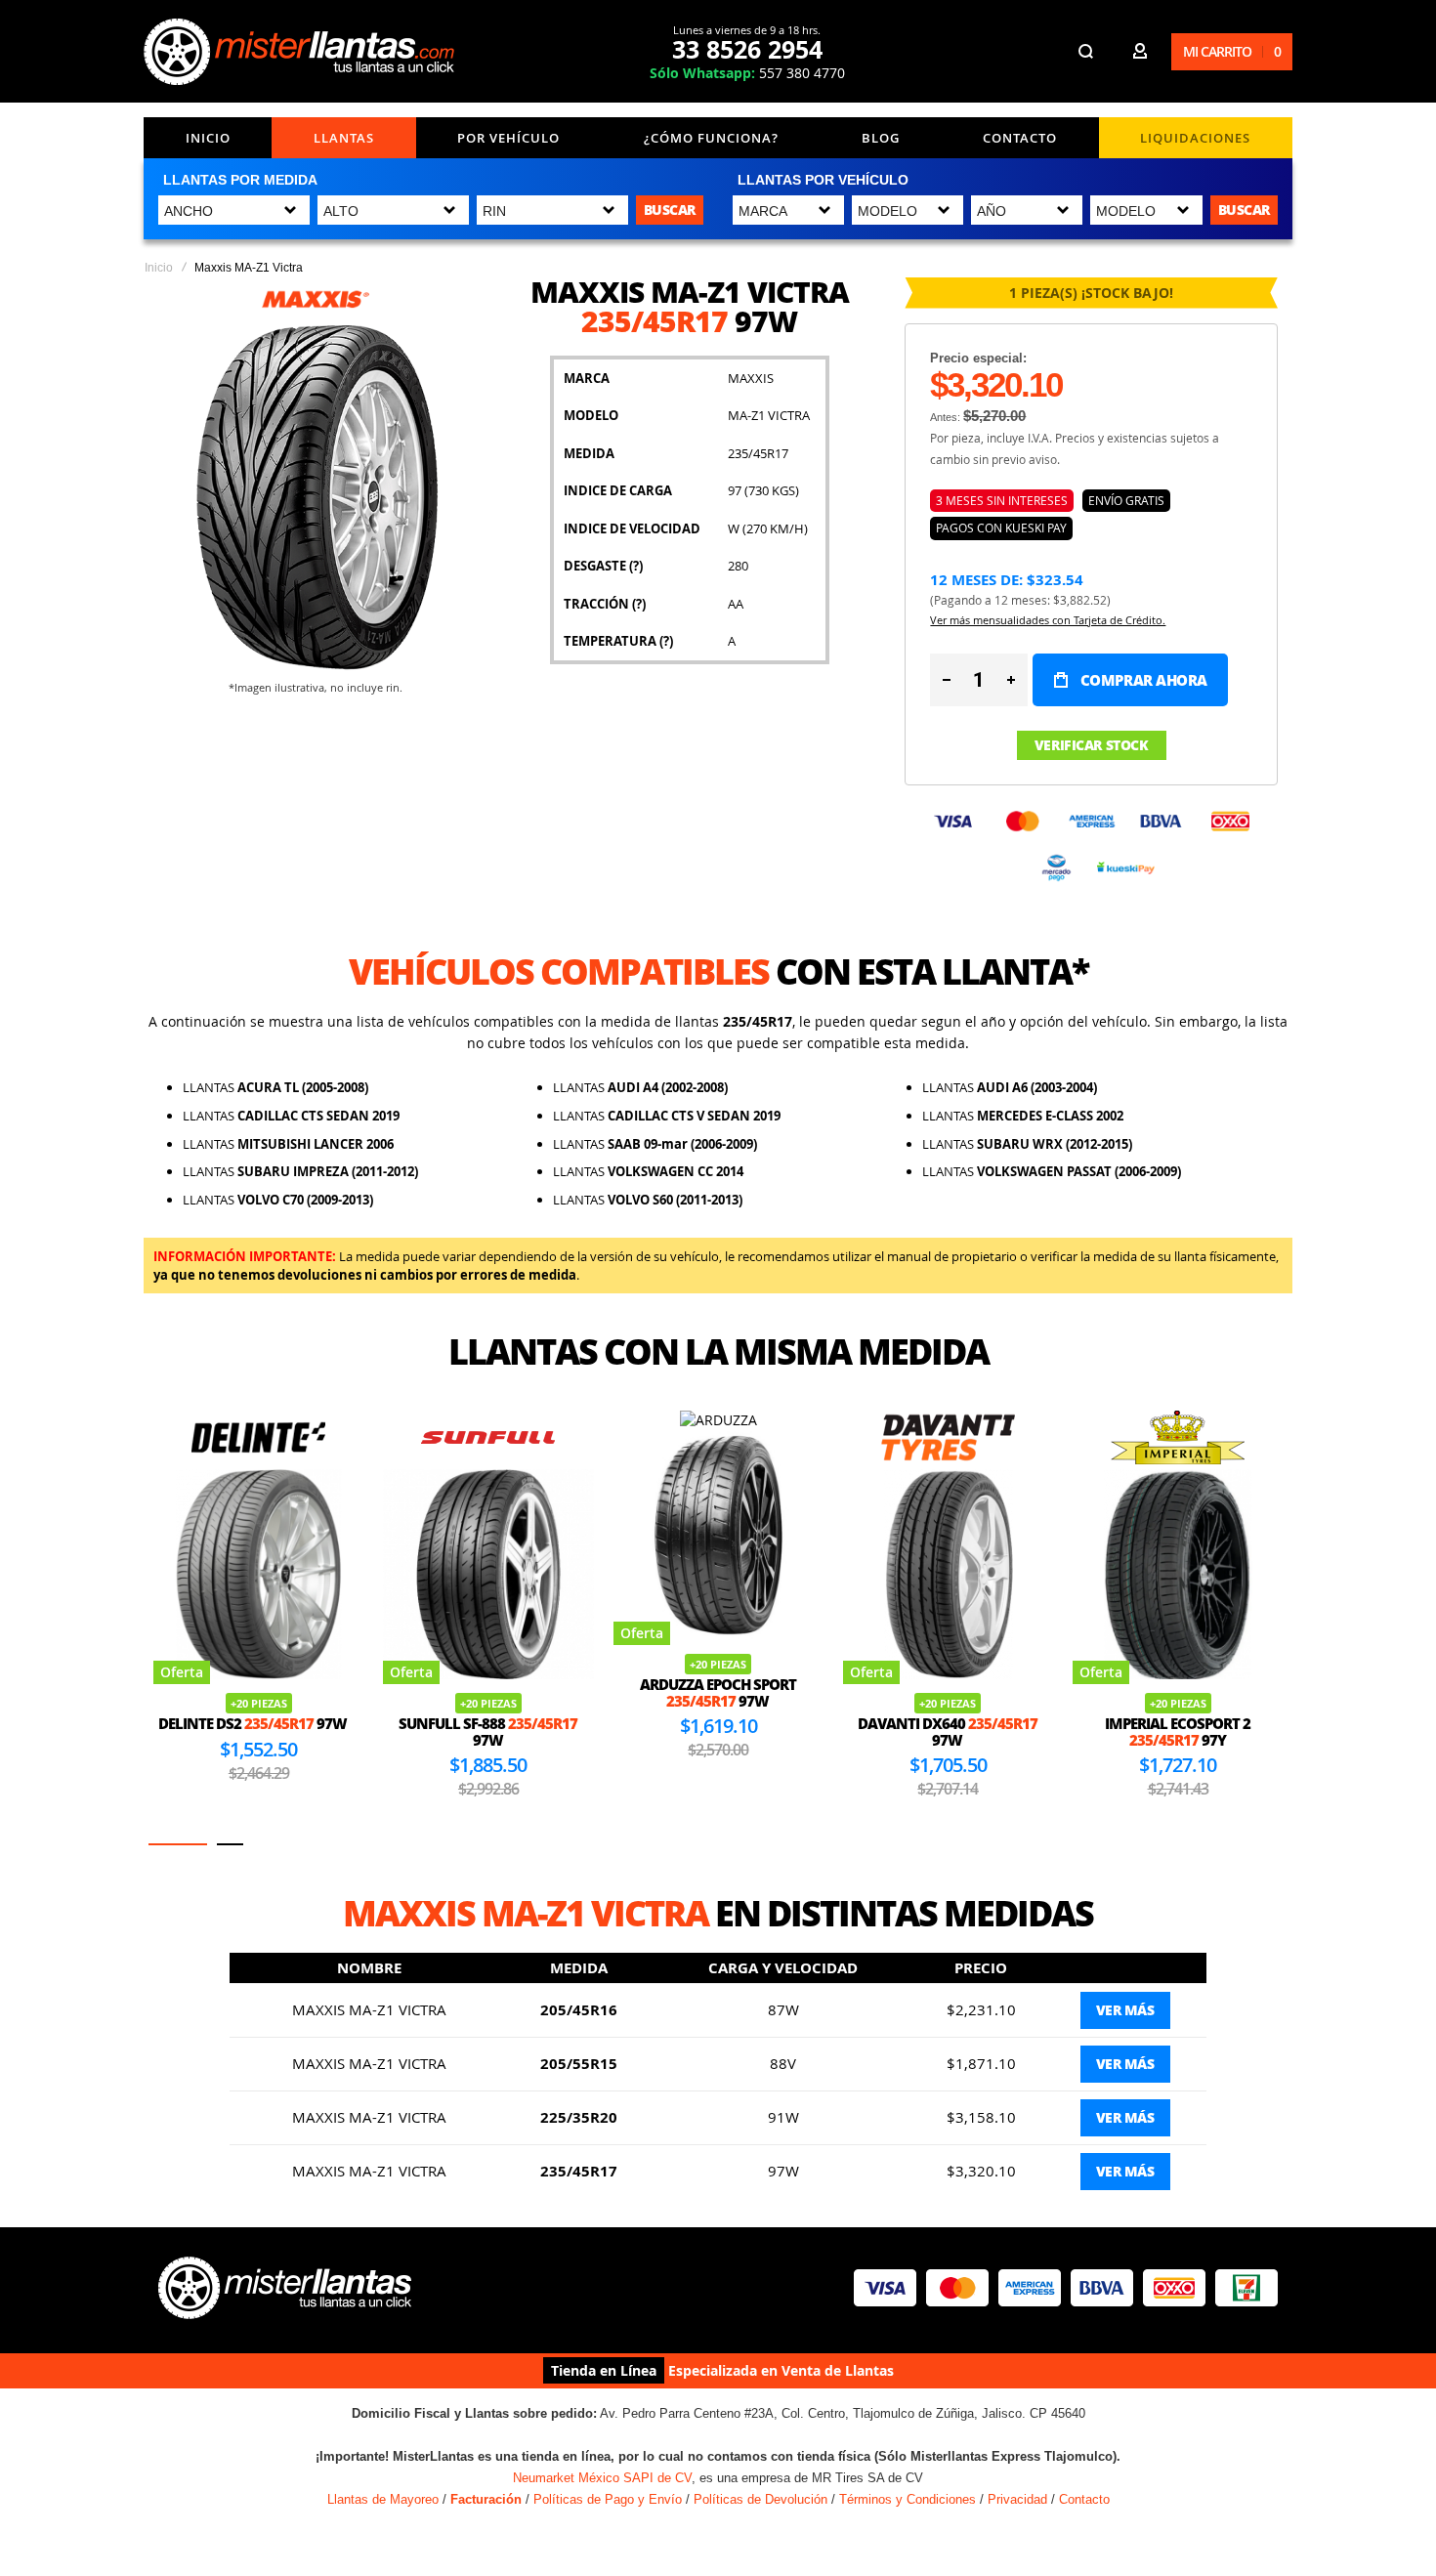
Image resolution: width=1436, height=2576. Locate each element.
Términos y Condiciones (908, 2499)
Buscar (670, 210)
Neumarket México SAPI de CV (602, 2478)
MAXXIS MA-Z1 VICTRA (369, 2009)
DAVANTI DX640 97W (948, 1731)
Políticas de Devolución (760, 2499)
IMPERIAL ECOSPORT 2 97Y (1178, 1731)
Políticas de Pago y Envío (608, 2499)
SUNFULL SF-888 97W (488, 1731)
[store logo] (299, 52)
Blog (881, 138)
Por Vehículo (508, 138)
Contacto (1020, 138)
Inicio (208, 138)
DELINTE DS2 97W (253, 1723)
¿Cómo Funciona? (711, 138)
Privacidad (1017, 2499)
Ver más (1125, 2010)
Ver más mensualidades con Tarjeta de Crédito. (1048, 620)
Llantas (344, 138)
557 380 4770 (747, 73)
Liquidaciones (1195, 138)
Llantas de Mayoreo (383, 2499)
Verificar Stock (1092, 745)
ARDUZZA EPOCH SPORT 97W (718, 1692)
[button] (178, 1844)
